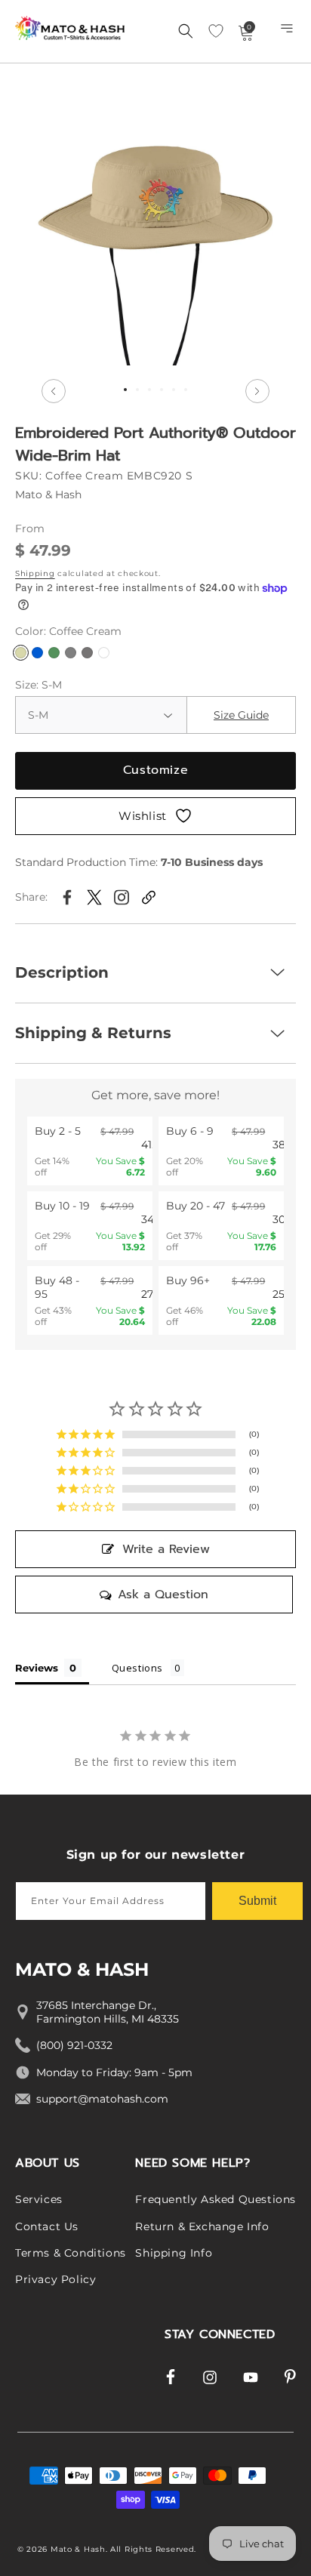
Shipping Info (174, 2253)
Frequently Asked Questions (216, 2199)
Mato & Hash (78, 2549)
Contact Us (47, 2226)
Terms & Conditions (71, 2253)
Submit (257, 1901)
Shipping (35, 573)
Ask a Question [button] (163, 1595)
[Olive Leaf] (54, 653)
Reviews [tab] (37, 1668)
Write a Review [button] (166, 1549)
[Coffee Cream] (21, 653)
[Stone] (87, 653)
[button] (288, 32)
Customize (155, 770)
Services (39, 2199)
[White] (104, 653)
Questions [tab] (137, 1668)
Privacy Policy (55, 2279)
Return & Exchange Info (202, 2226)
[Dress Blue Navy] (37, 653)
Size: (38, 685)
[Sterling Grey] (71, 653)
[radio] (90, 1151)
